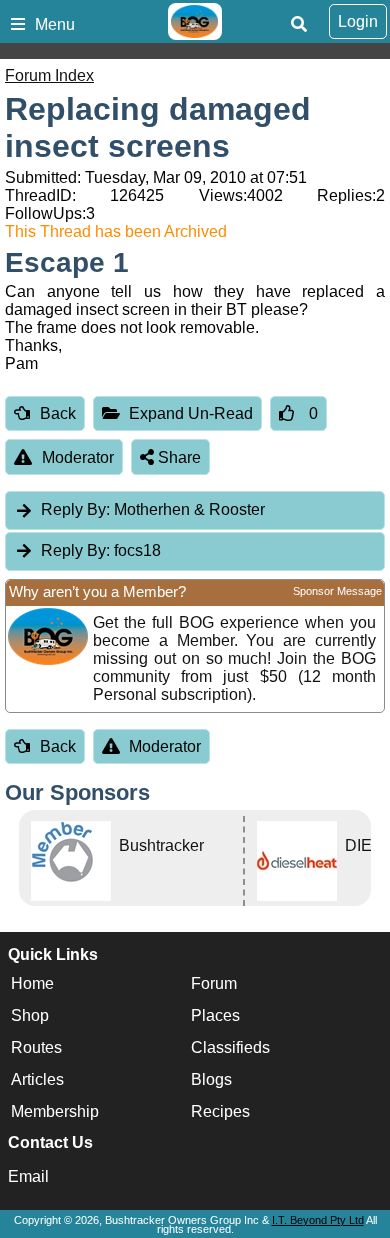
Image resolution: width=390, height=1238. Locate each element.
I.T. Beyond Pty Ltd (318, 1220)
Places (215, 1015)
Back (58, 413)
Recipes (220, 1111)
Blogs (211, 1079)
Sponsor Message (337, 591)
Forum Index (49, 75)
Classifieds (230, 1047)
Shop (30, 1015)
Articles (37, 1079)
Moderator (78, 457)
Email (28, 1176)
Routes (36, 1047)
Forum (214, 983)
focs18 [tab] (101, 550)
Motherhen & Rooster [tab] (153, 509)
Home (32, 983)
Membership (55, 1111)
